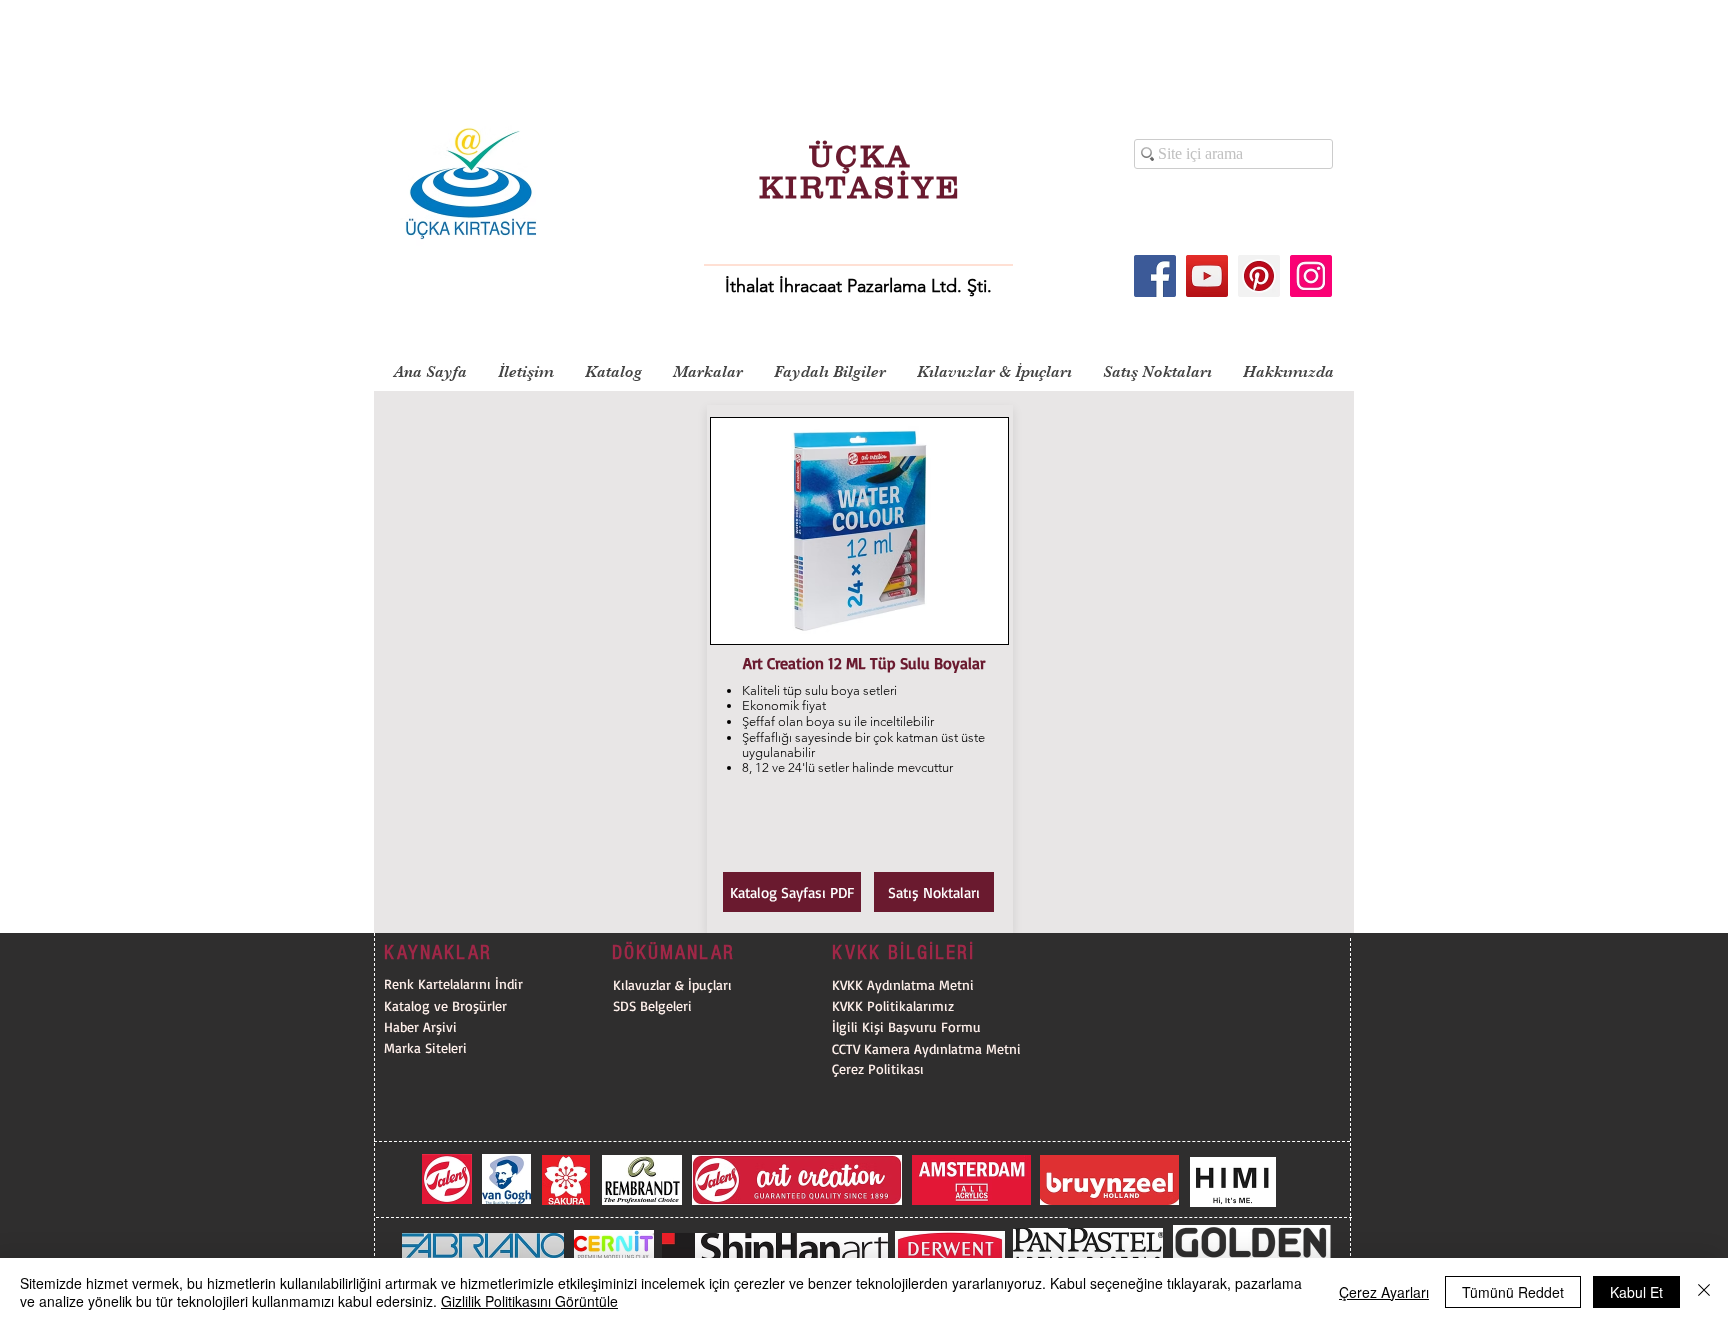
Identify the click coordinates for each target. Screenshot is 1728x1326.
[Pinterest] (1259, 276)
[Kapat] (1704, 1292)
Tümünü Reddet (1513, 1292)
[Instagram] (1311, 276)
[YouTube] (1207, 276)
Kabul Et (1636, 1292)
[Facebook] (1155, 276)
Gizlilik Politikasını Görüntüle (529, 1301)
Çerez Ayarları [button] (1384, 1292)
